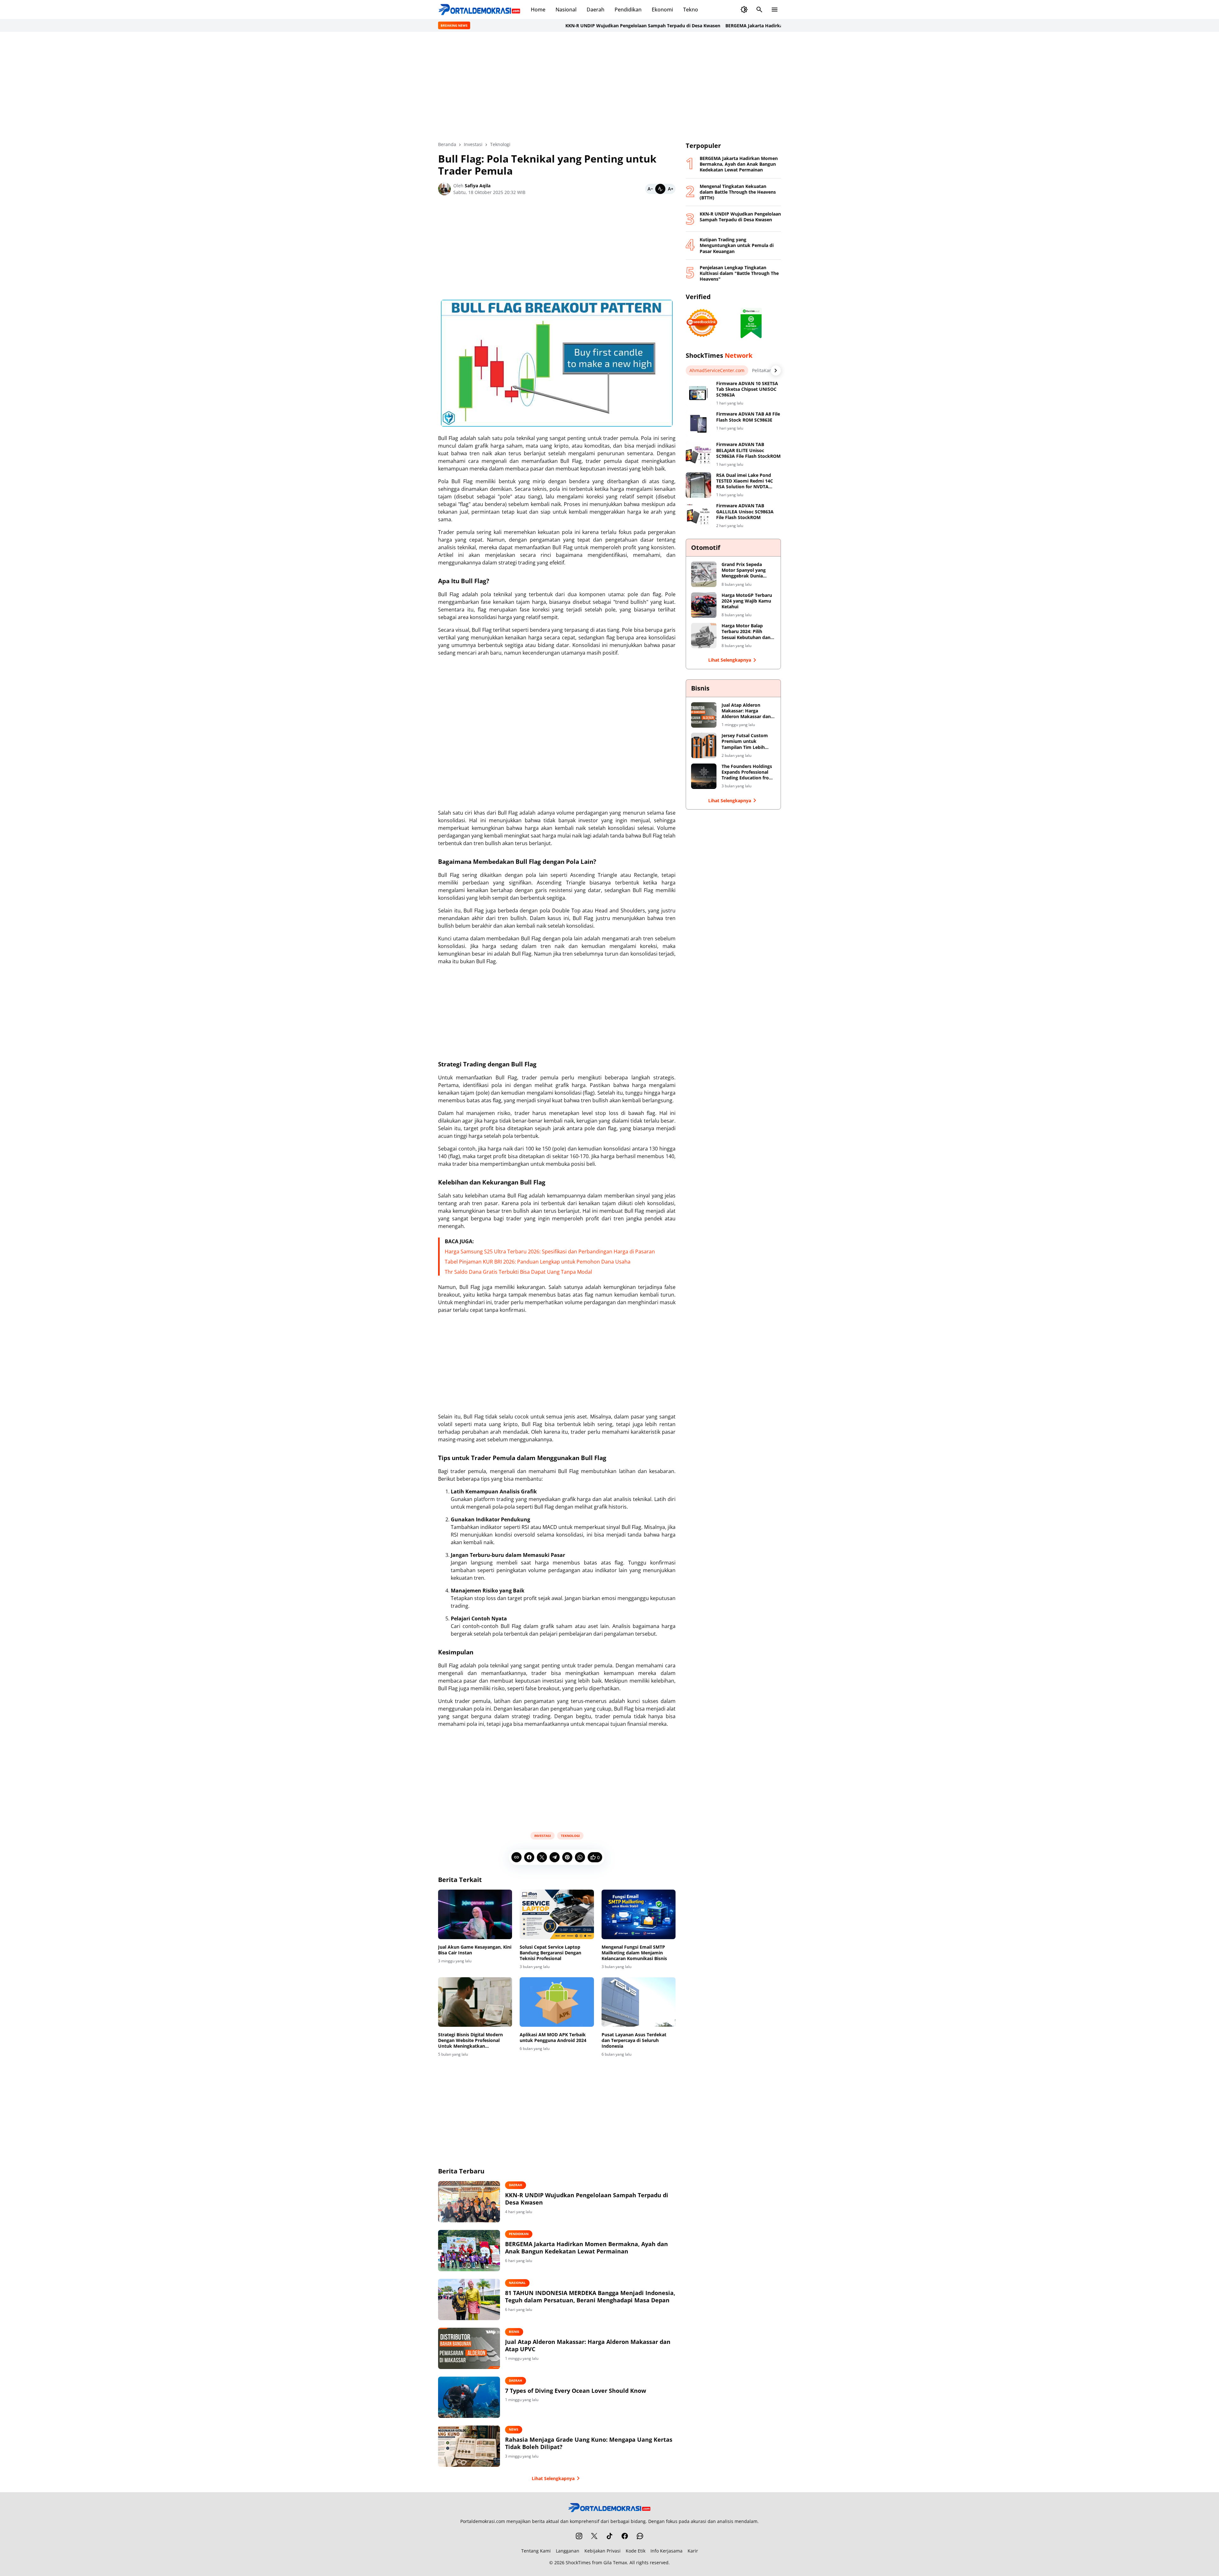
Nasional (566, 10)
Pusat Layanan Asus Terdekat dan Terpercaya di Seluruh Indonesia (634, 2040)
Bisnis (514, 2332)
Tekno (691, 10)
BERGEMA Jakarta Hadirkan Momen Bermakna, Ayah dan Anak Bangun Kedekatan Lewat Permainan (767, 26)
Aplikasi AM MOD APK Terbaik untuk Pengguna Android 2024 (553, 2038)
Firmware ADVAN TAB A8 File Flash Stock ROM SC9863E (748, 417)
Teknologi (570, 1836)
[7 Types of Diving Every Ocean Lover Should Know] (469, 2397)
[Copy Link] (516, 1857)
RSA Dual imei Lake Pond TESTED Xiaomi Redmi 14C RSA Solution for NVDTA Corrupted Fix (745, 481)
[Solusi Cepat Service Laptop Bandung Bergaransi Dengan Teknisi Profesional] (557, 1914)
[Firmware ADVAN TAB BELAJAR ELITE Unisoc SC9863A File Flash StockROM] (698, 454)
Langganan (568, 2551)
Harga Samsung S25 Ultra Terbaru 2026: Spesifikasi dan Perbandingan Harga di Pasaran (550, 1251)
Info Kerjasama (666, 2551)
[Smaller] (650, 189)
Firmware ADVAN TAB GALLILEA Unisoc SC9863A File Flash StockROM (745, 511)
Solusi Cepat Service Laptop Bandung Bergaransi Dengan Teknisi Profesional (550, 1953)
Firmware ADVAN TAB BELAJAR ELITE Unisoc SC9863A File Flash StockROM (748, 450)
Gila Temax (615, 2563)
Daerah (596, 10)
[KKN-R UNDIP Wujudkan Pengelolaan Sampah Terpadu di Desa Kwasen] (469, 2202)
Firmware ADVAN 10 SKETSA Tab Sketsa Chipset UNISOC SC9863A (747, 389)
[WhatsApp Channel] (640, 2536)
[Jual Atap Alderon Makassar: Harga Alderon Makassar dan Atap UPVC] (469, 2348)
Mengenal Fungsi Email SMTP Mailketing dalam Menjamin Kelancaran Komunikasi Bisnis (634, 1953)
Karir (693, 2551)
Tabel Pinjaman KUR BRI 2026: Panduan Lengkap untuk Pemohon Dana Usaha (538, 1262)
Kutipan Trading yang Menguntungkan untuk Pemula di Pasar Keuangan (737, 245)
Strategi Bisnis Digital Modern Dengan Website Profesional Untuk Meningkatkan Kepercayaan (470, 2041)
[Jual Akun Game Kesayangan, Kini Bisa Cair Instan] (475, 1914)
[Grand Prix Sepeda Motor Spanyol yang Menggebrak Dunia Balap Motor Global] (704, 574)
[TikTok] (609, 2536)
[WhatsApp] (580, 1857)
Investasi (543, 1836)
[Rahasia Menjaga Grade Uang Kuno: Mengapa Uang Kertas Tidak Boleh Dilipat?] (469, 2446)
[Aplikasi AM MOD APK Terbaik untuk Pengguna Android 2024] (557, 2002)
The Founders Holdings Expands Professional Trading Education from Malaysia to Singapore (747, 772)
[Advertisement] (609, 86)
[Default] (660, 189)
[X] (542, 1857)
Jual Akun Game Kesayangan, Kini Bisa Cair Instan (475, 1950)
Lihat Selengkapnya (553, 2478)
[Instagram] (579, 2536)
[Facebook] (529, 1857)
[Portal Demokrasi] (479, 10)
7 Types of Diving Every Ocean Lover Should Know (576, 2391)
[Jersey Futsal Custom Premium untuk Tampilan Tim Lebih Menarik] (704, 745)
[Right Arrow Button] (776, 370)
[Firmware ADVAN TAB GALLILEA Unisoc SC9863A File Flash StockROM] (698, 516)
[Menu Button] (775, 10)
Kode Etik (636, 2551)
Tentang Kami (536, 2551)
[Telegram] (555, 1857)
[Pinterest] (567, 1857)
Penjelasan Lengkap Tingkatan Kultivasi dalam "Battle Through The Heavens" (739, 273)
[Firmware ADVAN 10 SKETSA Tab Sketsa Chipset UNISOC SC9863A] (698, 393)
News (514, 2429)
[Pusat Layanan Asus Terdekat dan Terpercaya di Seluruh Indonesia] (639, 2002)
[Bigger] (670, 189)
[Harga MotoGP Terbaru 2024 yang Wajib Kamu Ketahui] (704, 605)
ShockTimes (578, 2563)
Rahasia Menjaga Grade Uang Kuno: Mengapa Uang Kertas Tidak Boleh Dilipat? (589, 2443)
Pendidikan (628, 10)
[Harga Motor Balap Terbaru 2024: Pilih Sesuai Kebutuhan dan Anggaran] (704, 636)
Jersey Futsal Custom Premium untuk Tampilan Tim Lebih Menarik (745, 741)
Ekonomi (662, 10)
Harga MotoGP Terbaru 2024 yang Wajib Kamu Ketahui (747, 601)
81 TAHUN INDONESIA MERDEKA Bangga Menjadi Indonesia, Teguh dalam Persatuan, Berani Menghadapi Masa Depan (590, 2297)
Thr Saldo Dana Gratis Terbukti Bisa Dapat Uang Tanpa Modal (518, 1272)
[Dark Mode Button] (744, 10)
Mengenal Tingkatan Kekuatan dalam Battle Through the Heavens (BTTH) (738, 192)
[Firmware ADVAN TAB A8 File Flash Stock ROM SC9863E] (698, 424)
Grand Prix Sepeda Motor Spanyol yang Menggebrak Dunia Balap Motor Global (744, 570)
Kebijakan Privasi (603, 2551)
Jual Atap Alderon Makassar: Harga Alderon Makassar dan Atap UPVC (588, 2346)
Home (538, 10)
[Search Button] (759, 10)
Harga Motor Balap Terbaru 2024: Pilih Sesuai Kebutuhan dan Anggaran (746, 632)
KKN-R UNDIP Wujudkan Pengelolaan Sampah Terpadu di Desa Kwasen (575, 26)
